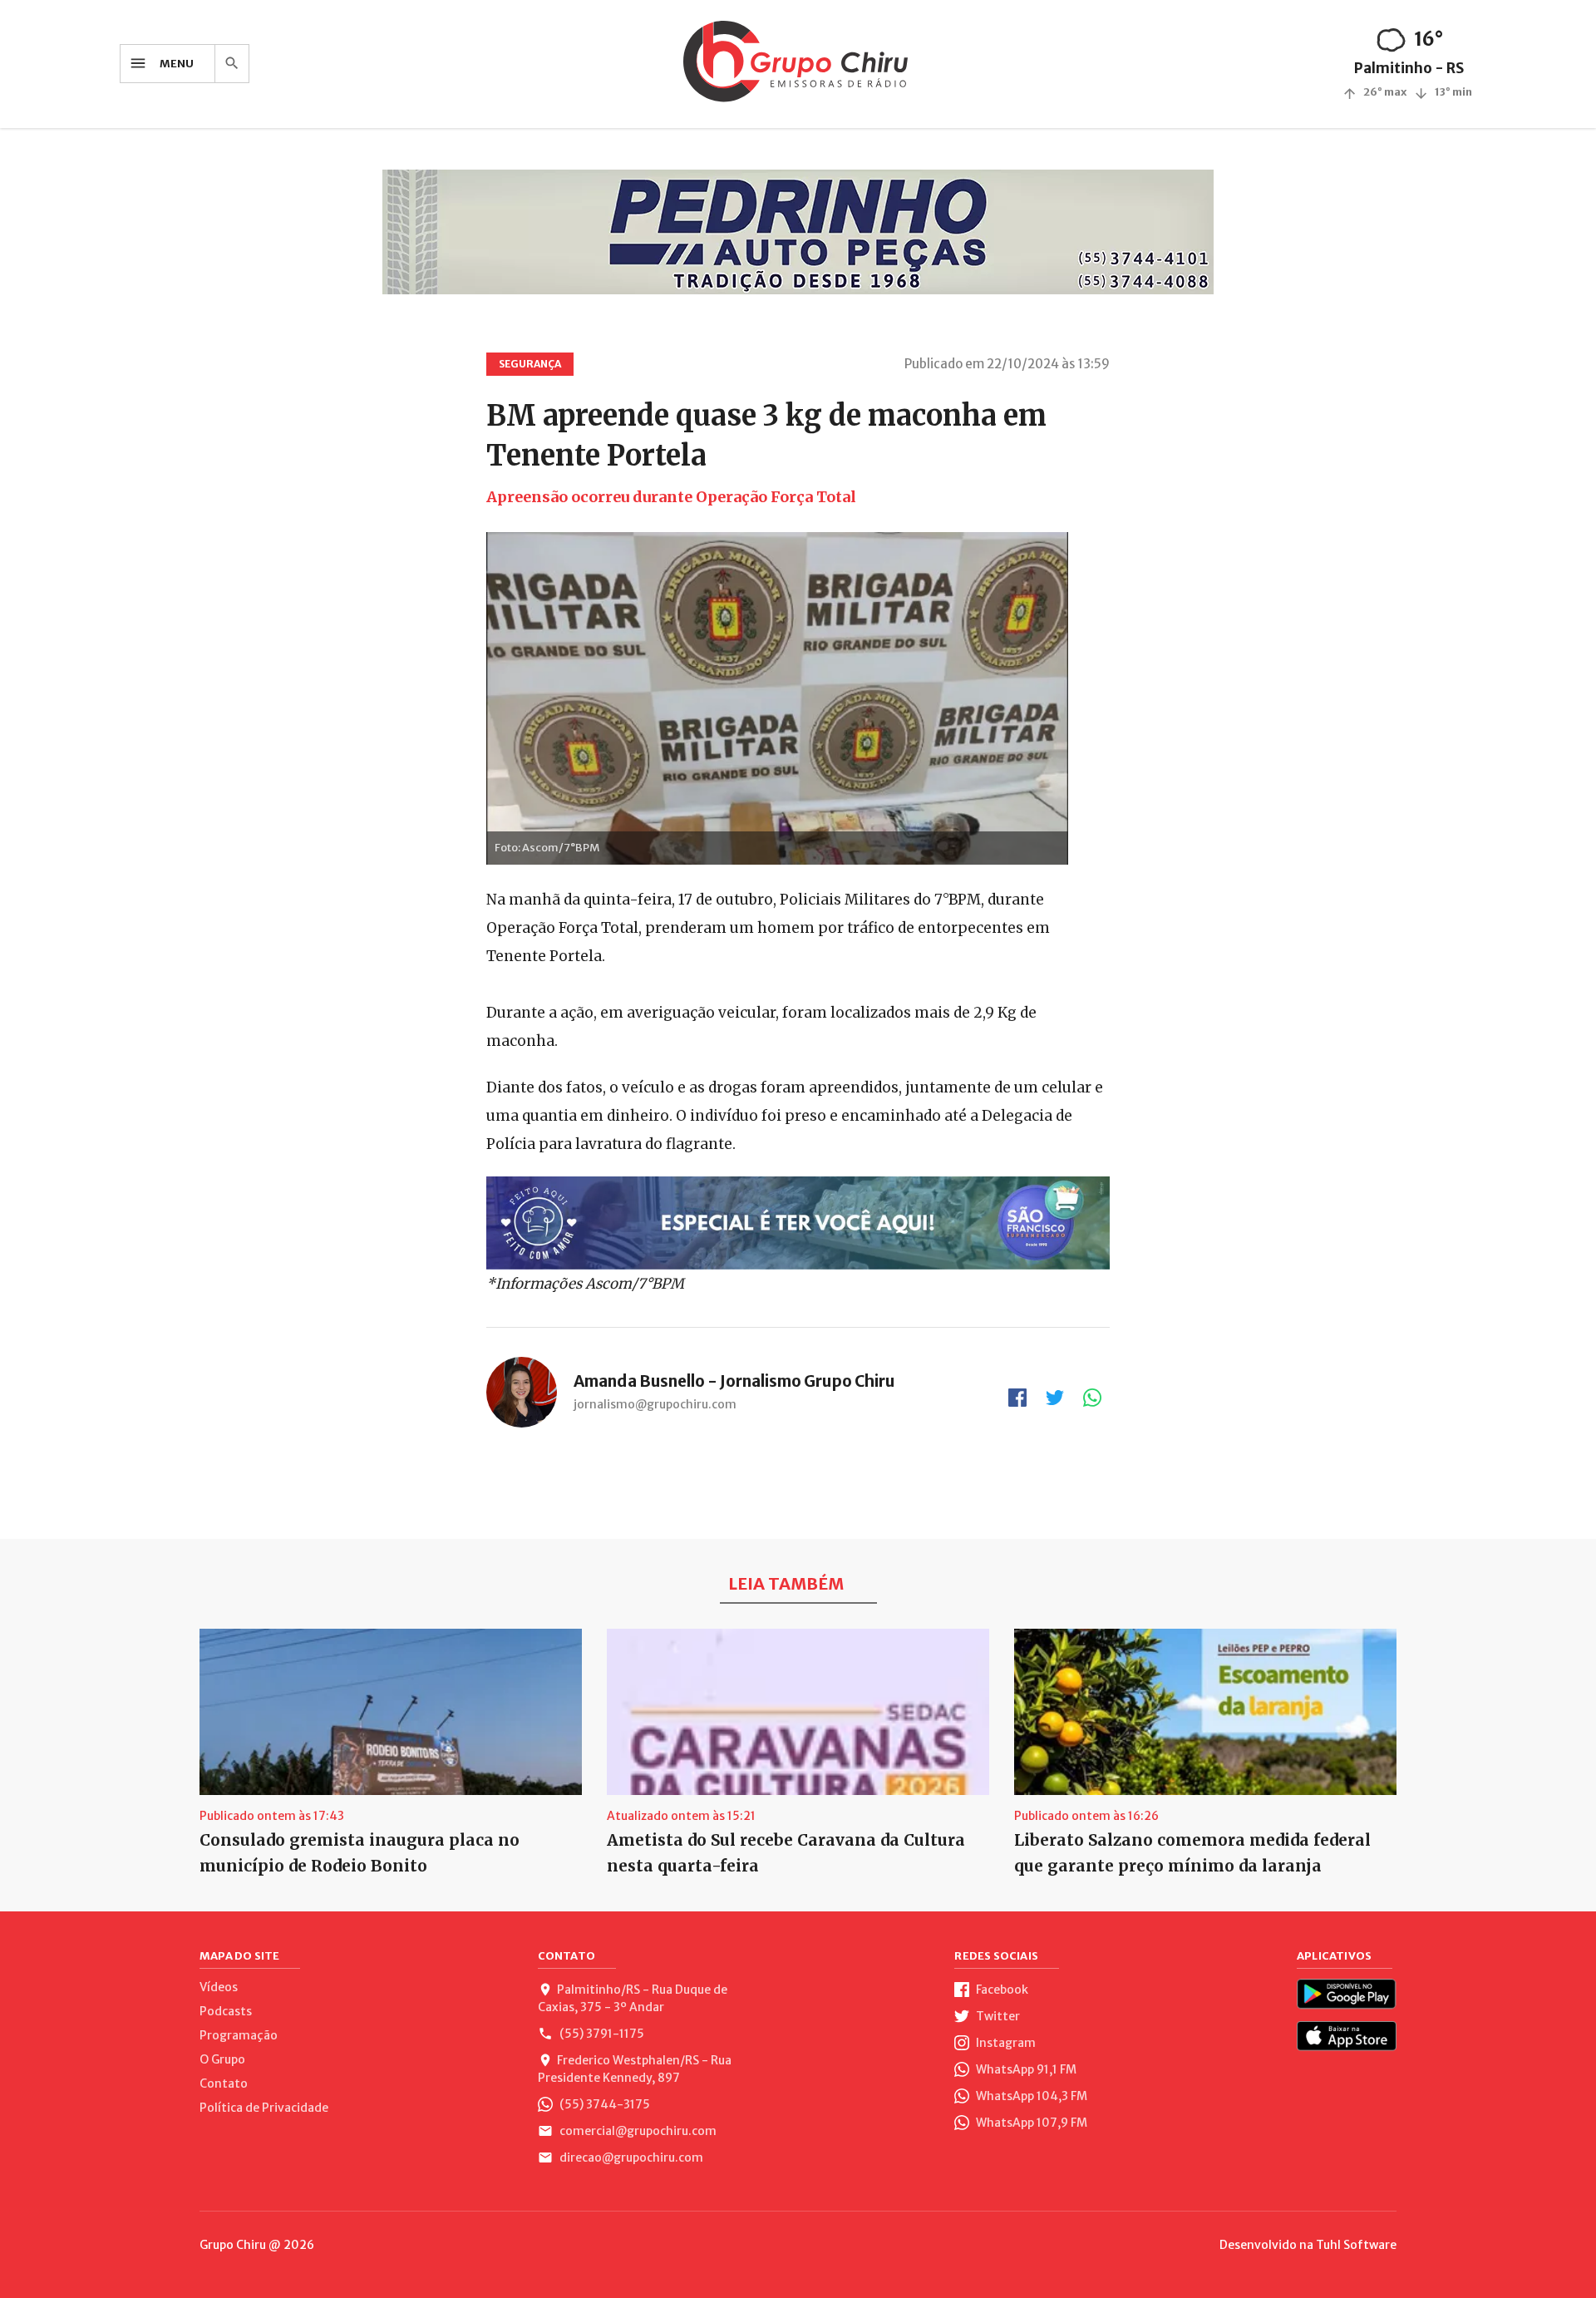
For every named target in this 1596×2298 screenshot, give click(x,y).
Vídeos (219, 1987)
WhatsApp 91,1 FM (1025, 2069)
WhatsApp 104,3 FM (1030, 2096)
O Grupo (222, 2059)
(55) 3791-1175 (601, 2034)
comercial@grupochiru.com (637, 2131)
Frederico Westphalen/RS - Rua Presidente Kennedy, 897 (635, 2069)
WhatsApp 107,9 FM (1030, 2123)
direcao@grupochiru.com (630, 2157)
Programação (239, 2035)
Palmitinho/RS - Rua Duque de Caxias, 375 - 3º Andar (633, 1998)
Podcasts (226, 2011)
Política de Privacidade (264, 2108)
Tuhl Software (1356, 2245)
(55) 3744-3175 (603, 2104)
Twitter (997, 2016)
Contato (224, 2083)
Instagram (1005, 2043)
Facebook (1001, 1990)
